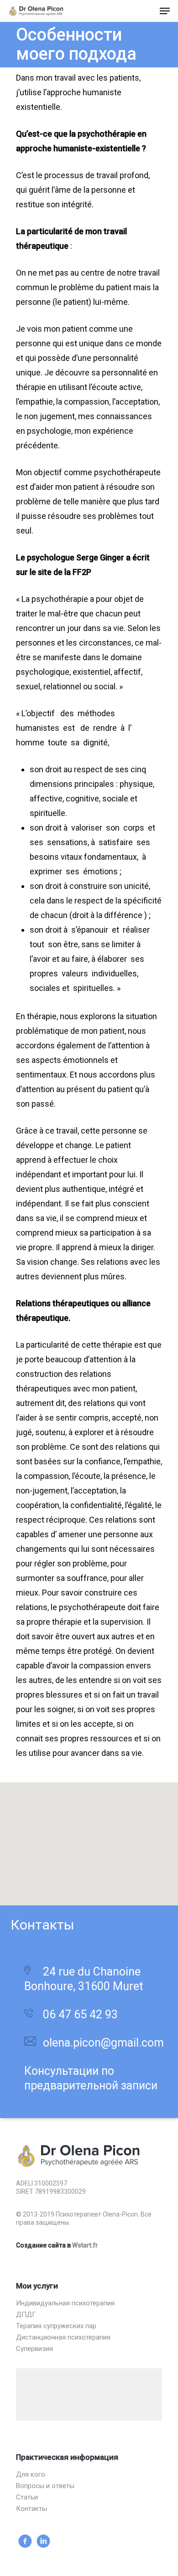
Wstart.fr (85, 2245)
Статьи (27, 2497)
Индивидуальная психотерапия (65, 2303)
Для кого (31, 2475)
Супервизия (34, 2349)
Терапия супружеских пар (56, 2326)
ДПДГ (26, 2315)
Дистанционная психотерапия (63, 2337)
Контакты (31, 2509)
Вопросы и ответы (45, 2486)
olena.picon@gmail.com (103, 2043)
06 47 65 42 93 (80, 2014)
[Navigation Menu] (165, 11)
